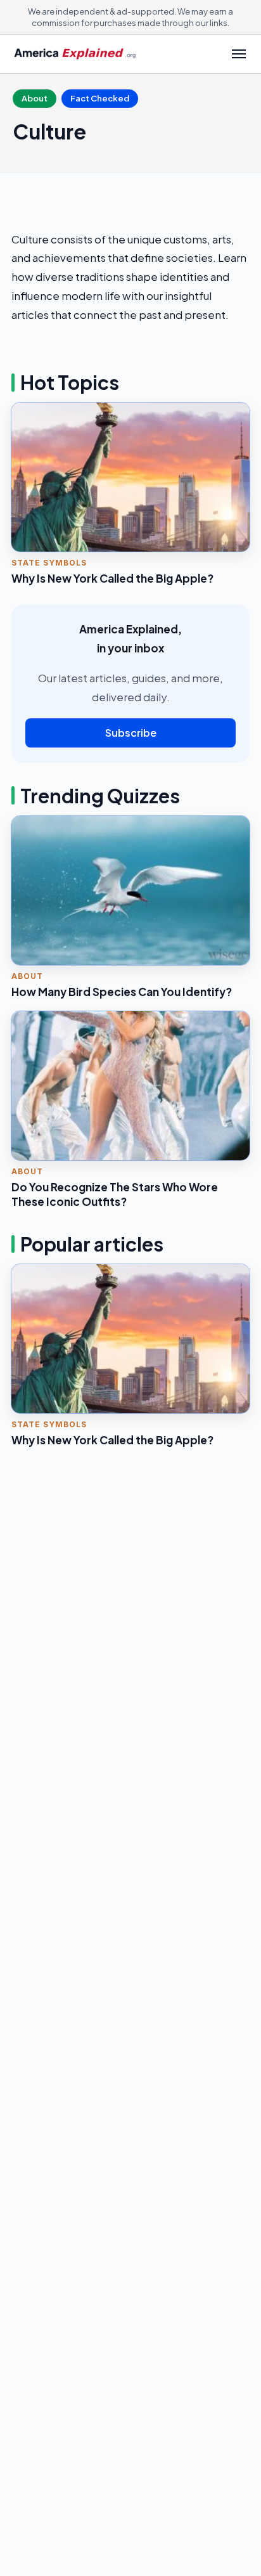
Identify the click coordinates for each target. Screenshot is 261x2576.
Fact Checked (100, 98)
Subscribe (131, 733)
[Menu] (239, 54)
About (35, 98)
